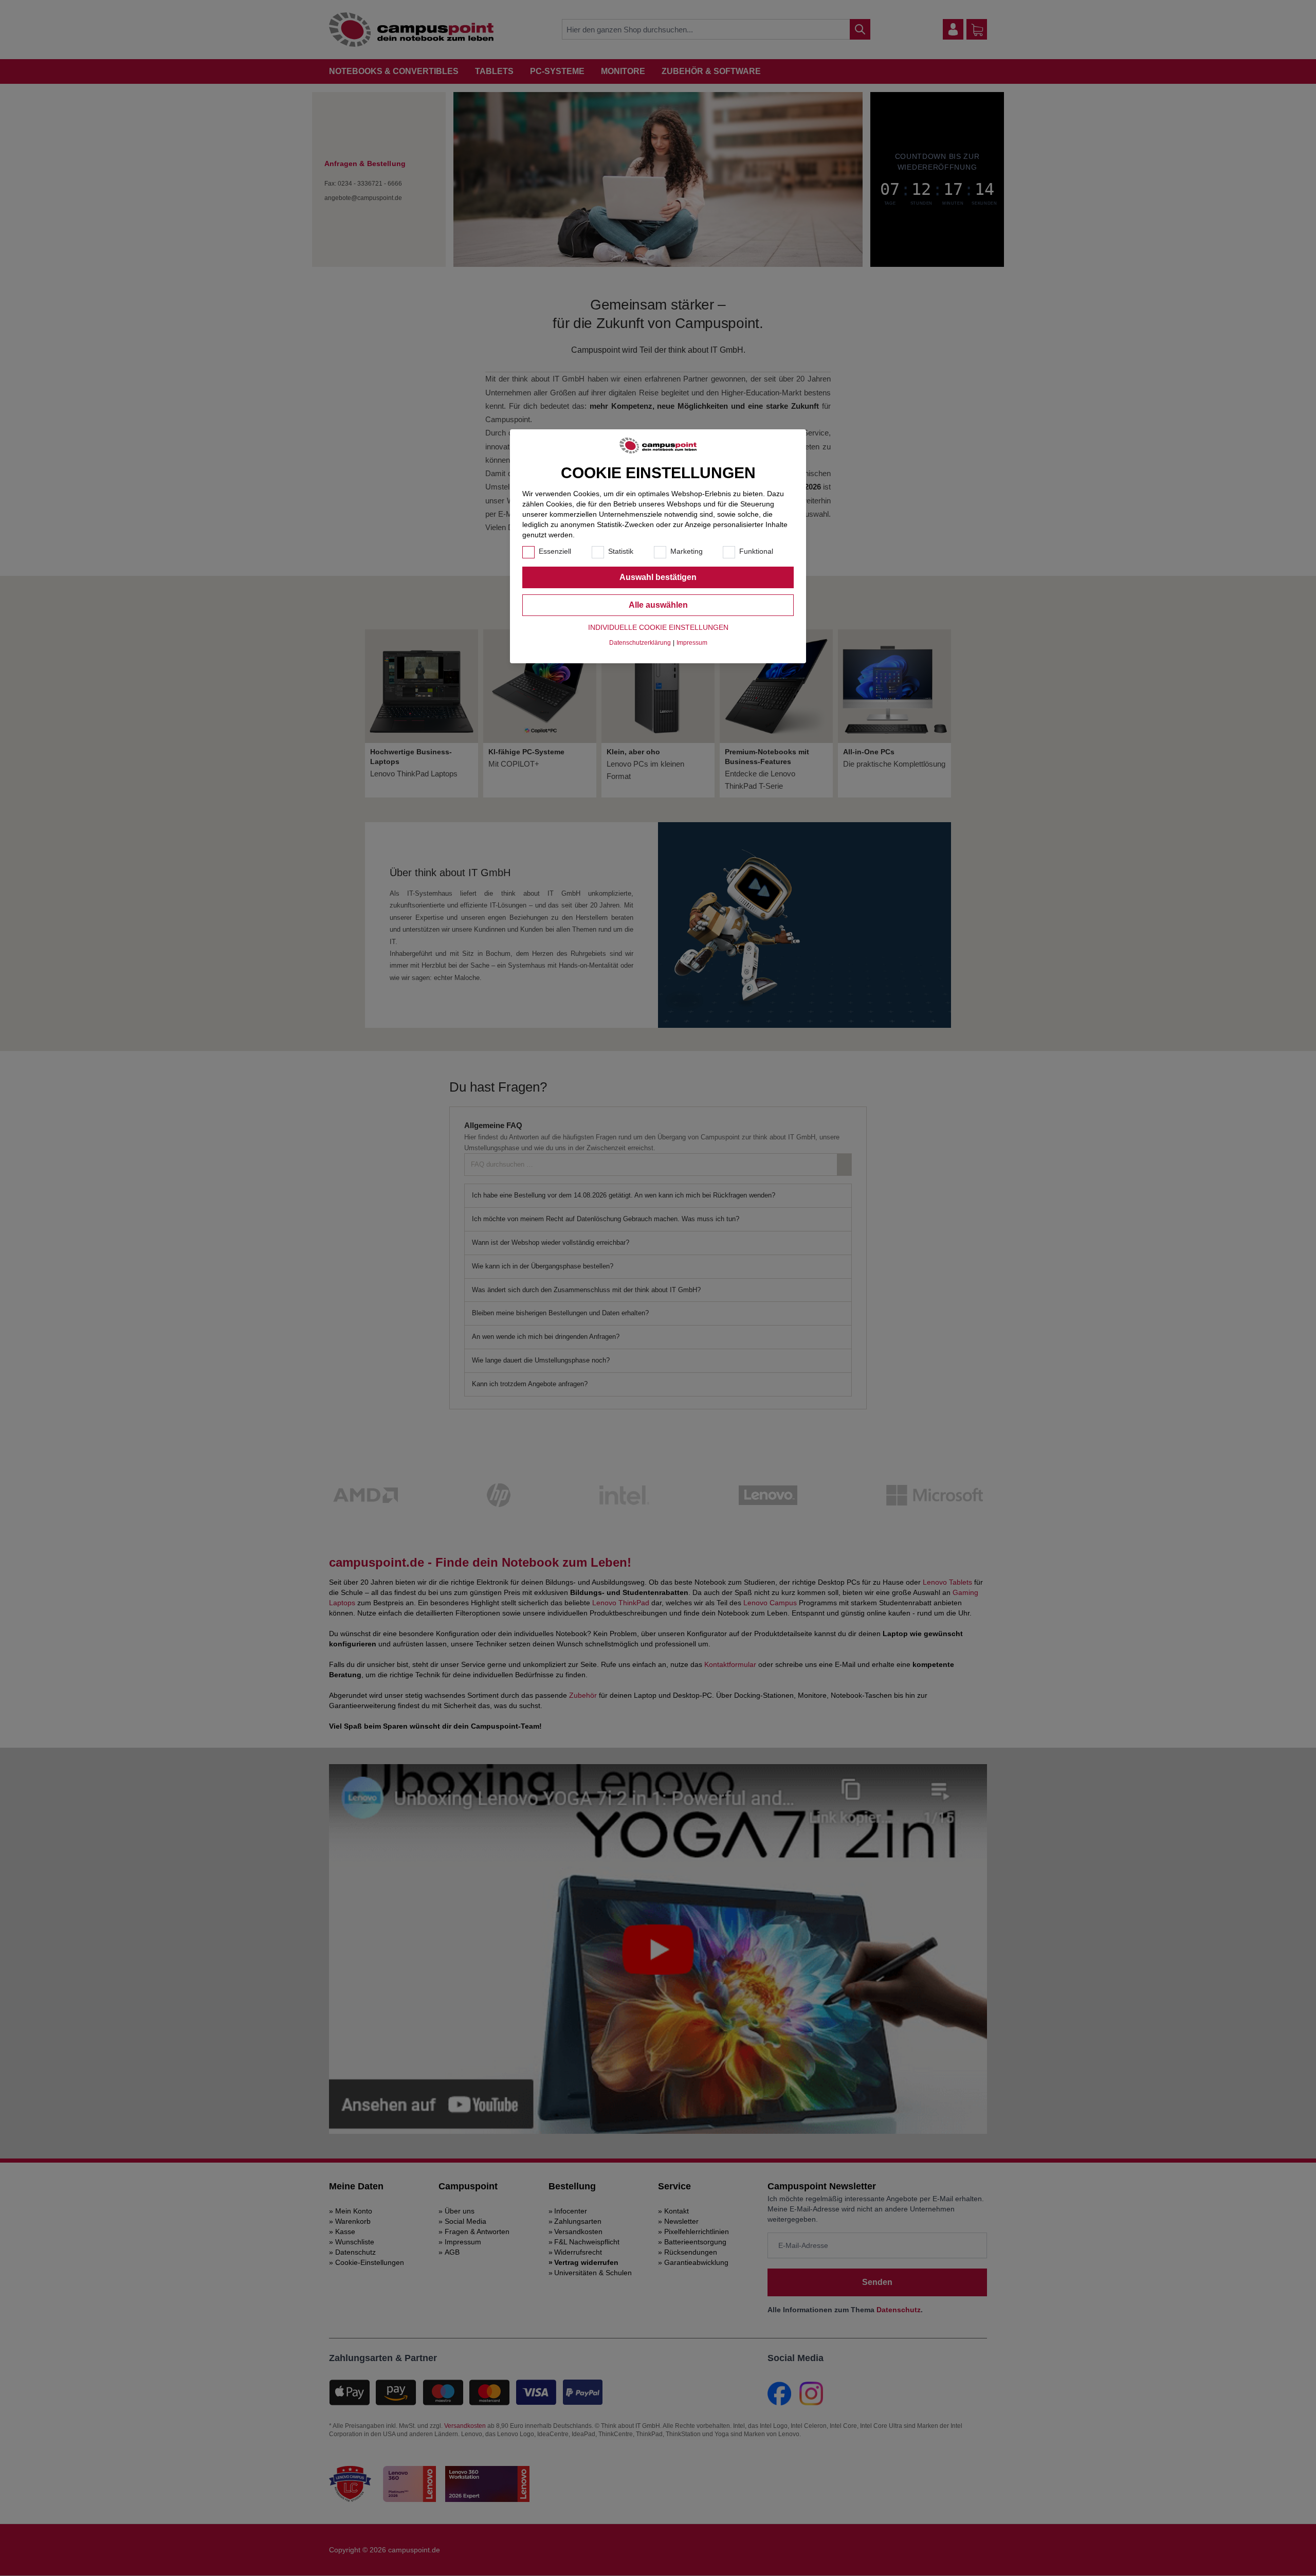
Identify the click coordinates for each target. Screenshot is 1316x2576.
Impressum (692, 643)
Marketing (687, 551)
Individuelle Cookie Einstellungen (658, 627)
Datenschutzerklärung (640, 643)
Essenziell (555, 551)
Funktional (756, 551)
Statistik (621, 551)
